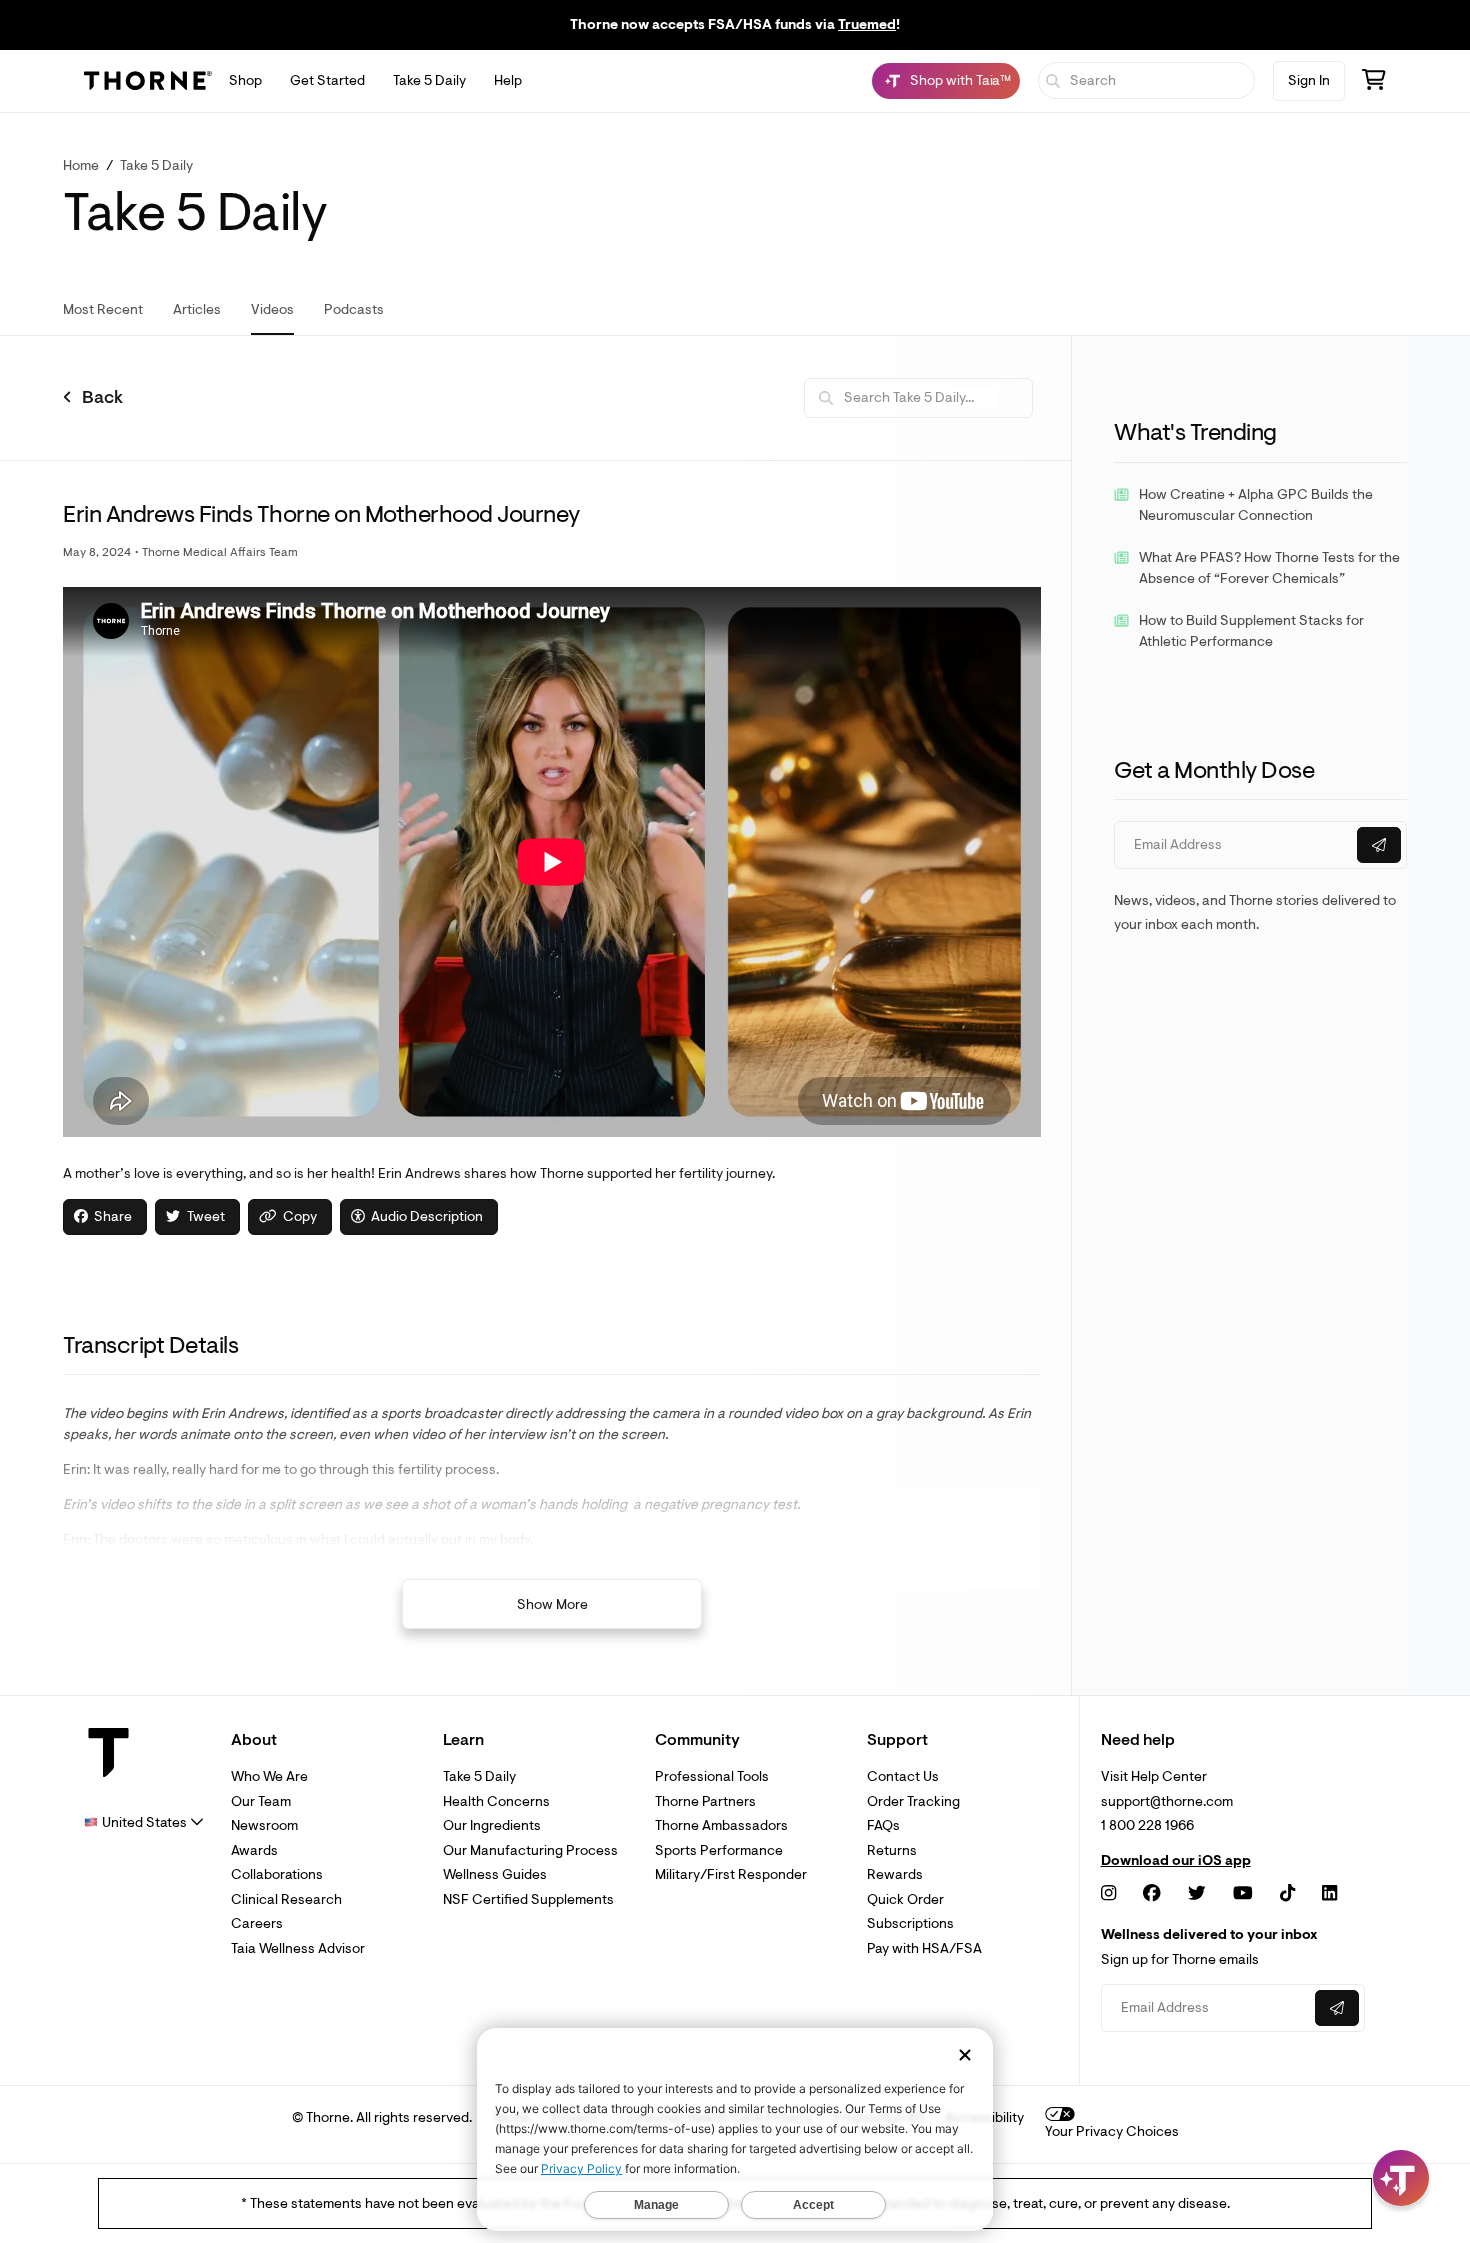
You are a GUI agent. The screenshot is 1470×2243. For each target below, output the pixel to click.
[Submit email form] (1379, 845)
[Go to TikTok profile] (1287, 1893)
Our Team (261, 1801)
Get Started (327, 80)
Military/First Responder (731, 1874)
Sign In (1309, 80)
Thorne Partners (705, 1801)
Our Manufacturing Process (530, 1850)
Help (508, 80)
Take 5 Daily (429, 80)
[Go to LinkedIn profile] (1329, 1893)
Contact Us (903, 1776)
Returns (892, 1850)
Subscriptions (910, 1923)
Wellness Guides (495, 1874)
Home (81, 165)
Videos (272, 309)
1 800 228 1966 (1147, 1825)
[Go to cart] (1374, 82)
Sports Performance (719, 1850)
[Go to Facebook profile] (1152, 1893)
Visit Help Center (1154, 1776)
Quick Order (905, 1899)
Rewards (895, 1874)
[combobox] (144, 1822)
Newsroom (264, 1825)
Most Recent (103, 309)
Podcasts (354, 309)
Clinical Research (286, 1899)
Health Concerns (496, 1801)
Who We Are (269, 1776)
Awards (254, 1850)
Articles (197, 309)
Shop (245, 80)
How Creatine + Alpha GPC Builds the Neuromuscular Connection (1256, 505)
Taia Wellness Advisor (298, 1948)
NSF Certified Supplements (528, 1899)
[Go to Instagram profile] (1108, 1893)
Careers (257, 1923)
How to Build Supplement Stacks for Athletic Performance (1251, 631)
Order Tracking (913, 1801)
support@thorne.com (1167, 1801)
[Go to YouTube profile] (1243, 1893)
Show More (552, 1604)
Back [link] (102, 398)
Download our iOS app (1176, 1861)
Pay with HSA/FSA (924, 1948)
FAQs (883, 1825)
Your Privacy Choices (1112, 2131)
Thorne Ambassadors (721, 1825)
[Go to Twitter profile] (1197, 1893)
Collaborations (277, 1874)
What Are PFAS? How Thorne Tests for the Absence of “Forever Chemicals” (1269, 568)
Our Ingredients (492, 1825)
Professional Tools (712, 1776)
